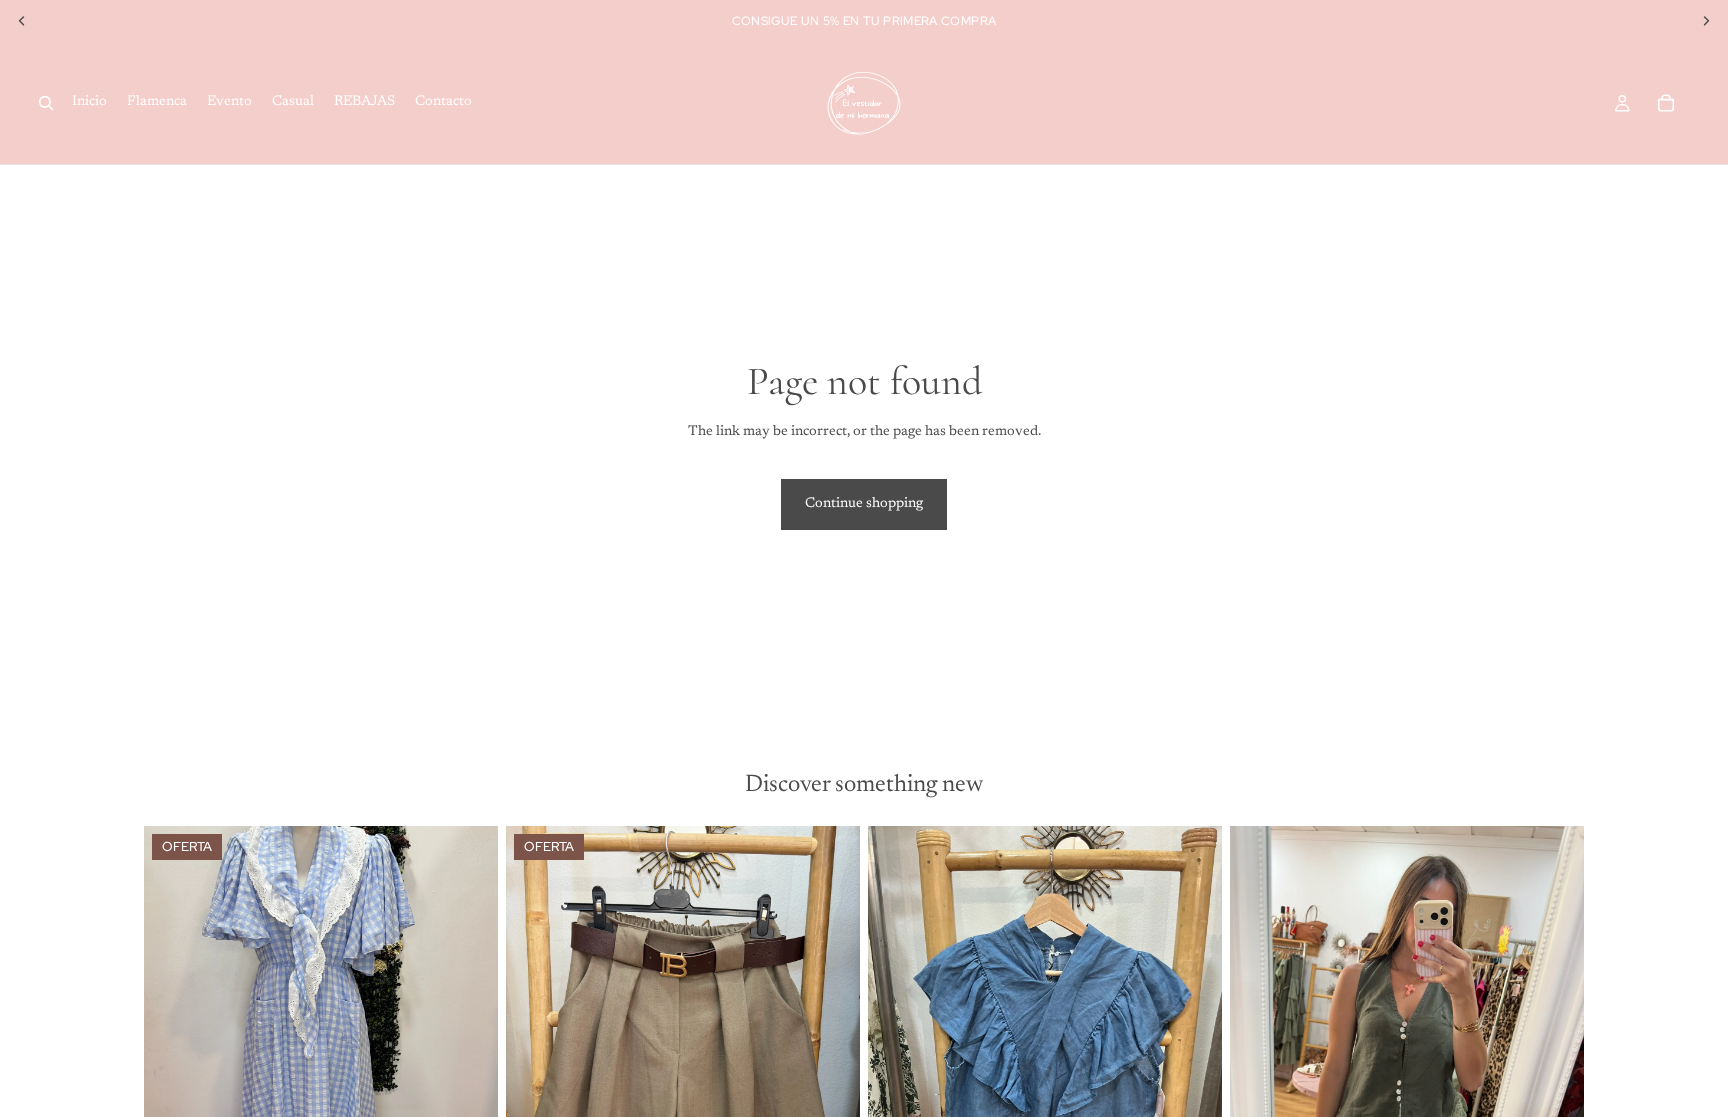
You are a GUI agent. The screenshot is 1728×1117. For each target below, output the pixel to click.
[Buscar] (46, 103)
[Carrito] (1666, 103)
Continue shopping (864, 504)
